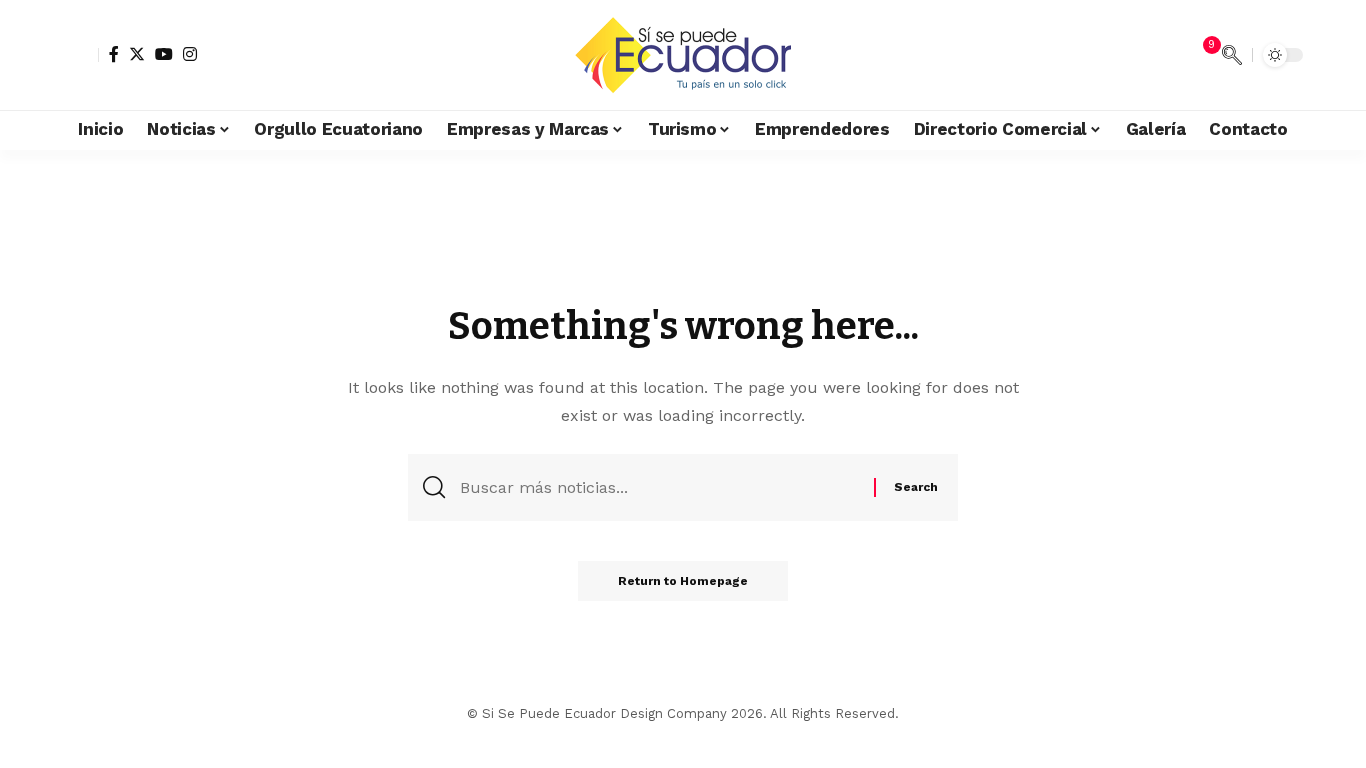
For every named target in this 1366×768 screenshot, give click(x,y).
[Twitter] (137, 54)
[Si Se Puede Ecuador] (682, 55)
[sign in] (81, 55)
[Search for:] (659, 487)
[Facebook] (114, 54)
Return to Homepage (683, 581)
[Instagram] (190, 54)
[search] (1232, 55)
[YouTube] (164, 54)
